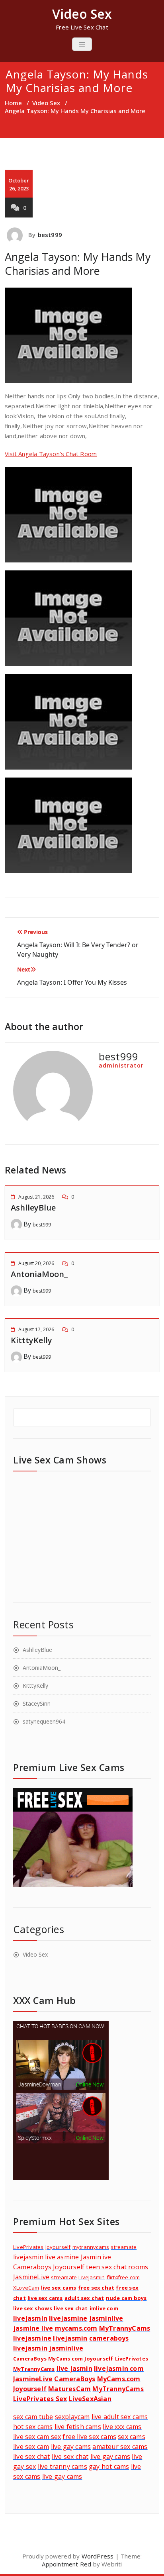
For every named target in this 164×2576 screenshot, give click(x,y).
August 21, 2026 (36, 1197)
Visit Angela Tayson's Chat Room (51, 454)
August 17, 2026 (36, 1329)
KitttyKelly (31, 1340)
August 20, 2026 (36, 1263)
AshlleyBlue (33, 1208)
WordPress (98, 2556)
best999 (50, 235)
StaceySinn (37, 1703)
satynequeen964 (44, 1721)
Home (13, 103)
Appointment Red (66, 2564)
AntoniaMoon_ (39, 1274)
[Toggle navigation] (82, 44)
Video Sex (46, 103)
